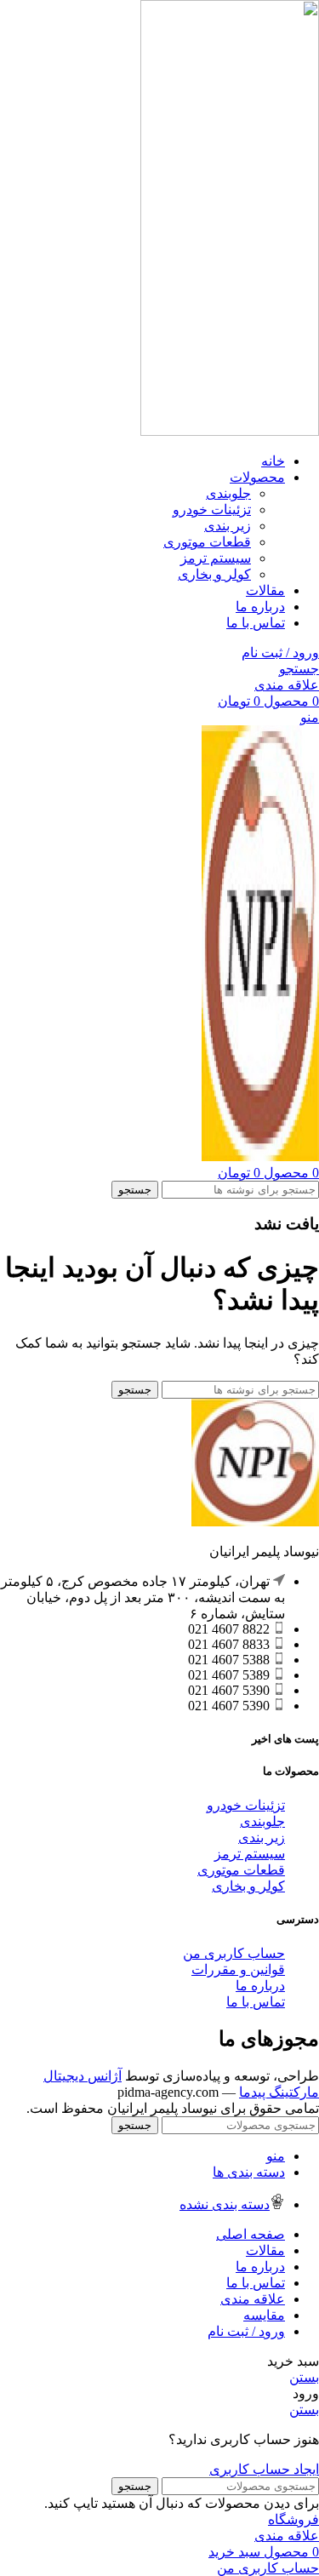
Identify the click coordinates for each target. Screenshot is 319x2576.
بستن (304, 2377)
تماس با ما (256, 2002)
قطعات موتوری (207, 542)
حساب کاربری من (234, 1953)
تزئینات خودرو (212, 509)
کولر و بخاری (214, 574)
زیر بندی (228, 526)
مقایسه (264, 2315)
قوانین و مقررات (238, 1969)
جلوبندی (228, 493)
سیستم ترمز (216, 558)
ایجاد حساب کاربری (264, 2469)
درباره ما (260, 1986)
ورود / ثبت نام (246, 2331)
